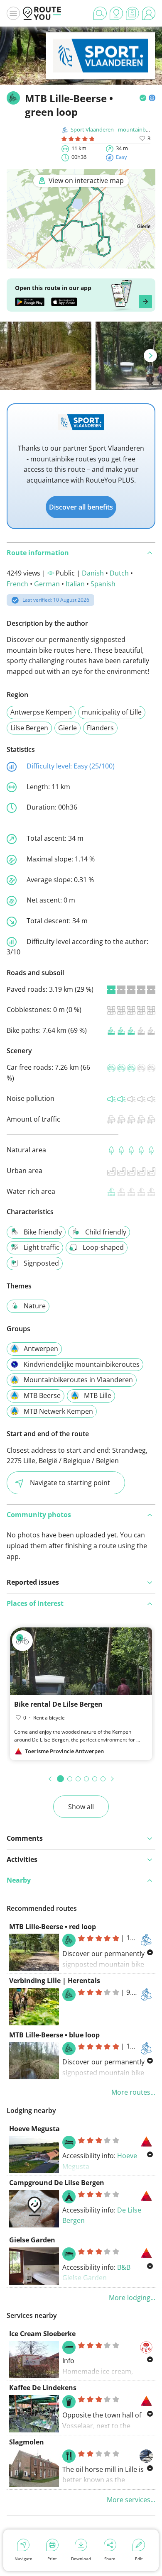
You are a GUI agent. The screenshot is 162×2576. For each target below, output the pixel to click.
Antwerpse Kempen (41, 712)
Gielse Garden (32, 2240)
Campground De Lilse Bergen (57, 2183)
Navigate (23, 2559)
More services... (131, 2500)
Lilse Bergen (29, 728)
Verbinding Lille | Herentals (55, 1981)
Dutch (119, 573)
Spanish (103, 584)
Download (81, 2559)
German (47, 584)
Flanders (100, 728)
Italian (75, 584)
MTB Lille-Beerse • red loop (53, 1927)
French (17, 584)
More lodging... (132, 2298)
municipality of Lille (112, 712)
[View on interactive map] (81, 263)
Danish (93, 573)
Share (110, 2559)
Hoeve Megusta (34, 2129)
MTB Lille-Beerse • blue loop (54, 2035)
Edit (139, 2559)
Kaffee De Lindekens (43, 2388)
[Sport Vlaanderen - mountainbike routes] (101, 67)
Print (52, 2559)
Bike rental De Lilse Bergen (58, 1704)
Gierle (67, 728)
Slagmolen (27, 2442)
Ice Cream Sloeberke (42, 2334)
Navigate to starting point (70, 1483)
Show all (81, 1807)
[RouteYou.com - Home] (42, 13)
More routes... (133, 2092)
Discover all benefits (81, 507)
